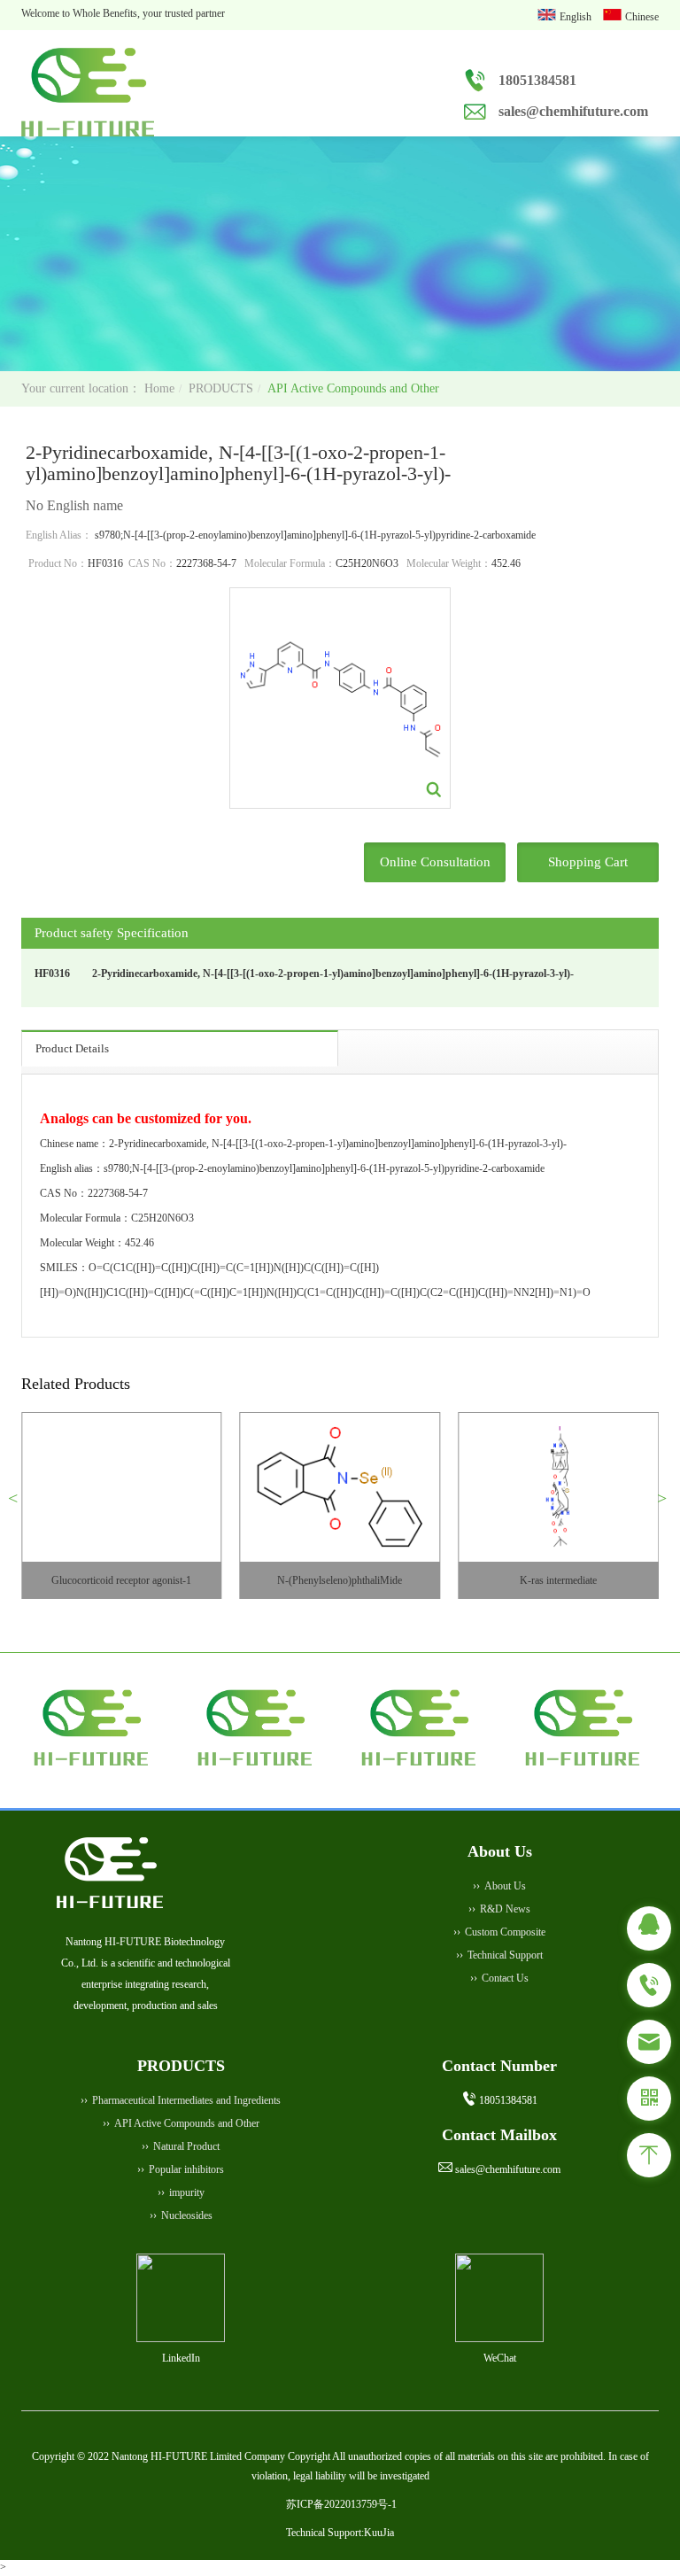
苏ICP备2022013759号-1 (341, 2504)
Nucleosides (187, 2215)
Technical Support (505, 1955)
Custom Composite (505, 1932)
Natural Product (186, 2146)
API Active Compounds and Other (353, 388)
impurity (187, 2192)
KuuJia (379, 2533)
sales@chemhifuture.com (573, 111)
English (577, 17)
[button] (20, 1505)
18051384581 (537, 80)
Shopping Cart (588, 862)
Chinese (642, 17)
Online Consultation (435, 862)
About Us (505, 1886)
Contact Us (505, 1978)
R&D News (505, 1909)
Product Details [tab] (72, 1048)
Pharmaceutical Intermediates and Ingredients (186, 2100)
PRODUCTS (221, 388)
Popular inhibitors (186, 2169)
